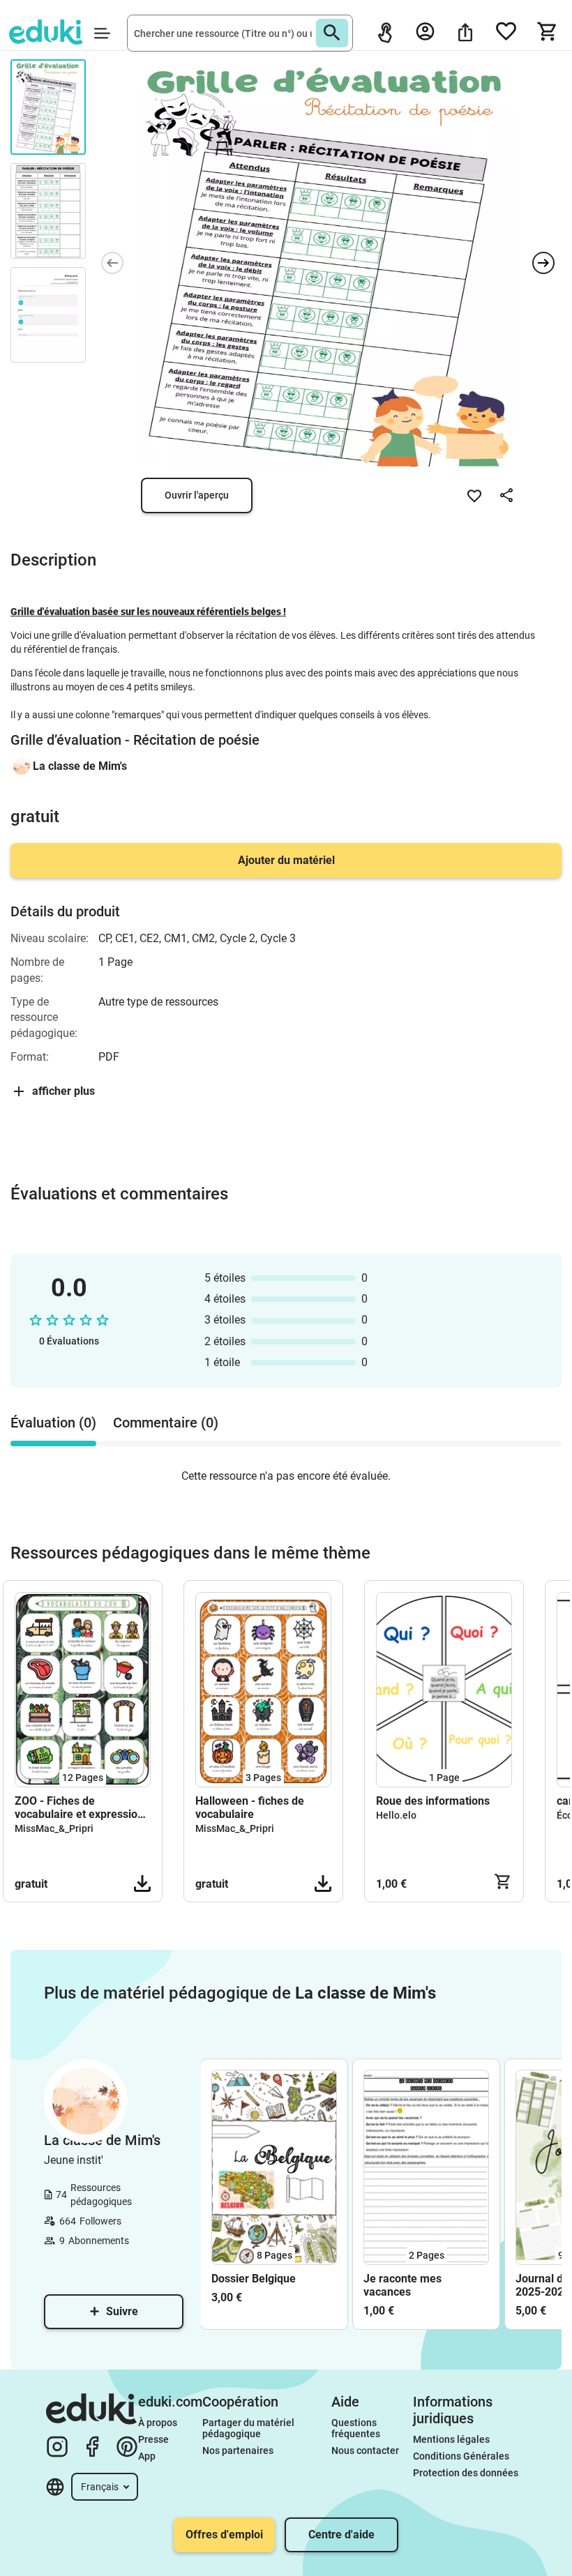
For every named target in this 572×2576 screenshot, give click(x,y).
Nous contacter (365, 2450)
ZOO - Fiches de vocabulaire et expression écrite (79, 1808)
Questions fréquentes (356, 2428)
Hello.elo (396, 1815)
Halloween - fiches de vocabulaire (250, 1808)
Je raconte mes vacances (402, 2285)
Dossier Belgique (254, 2279)
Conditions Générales (461, 2456)
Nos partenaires (238, 2450)
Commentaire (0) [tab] (166, 1423)
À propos (159, 2423)
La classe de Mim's (80, 766)
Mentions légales (452, 2439)
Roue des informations (433, 1801)
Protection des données (466, 2473)
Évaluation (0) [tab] (53, 1423)
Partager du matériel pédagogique (249, 2428)
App (147, 2456)
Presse (153, 2439)
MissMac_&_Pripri (54, 1828)
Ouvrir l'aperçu (197, 495)
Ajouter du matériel (286, 860)
